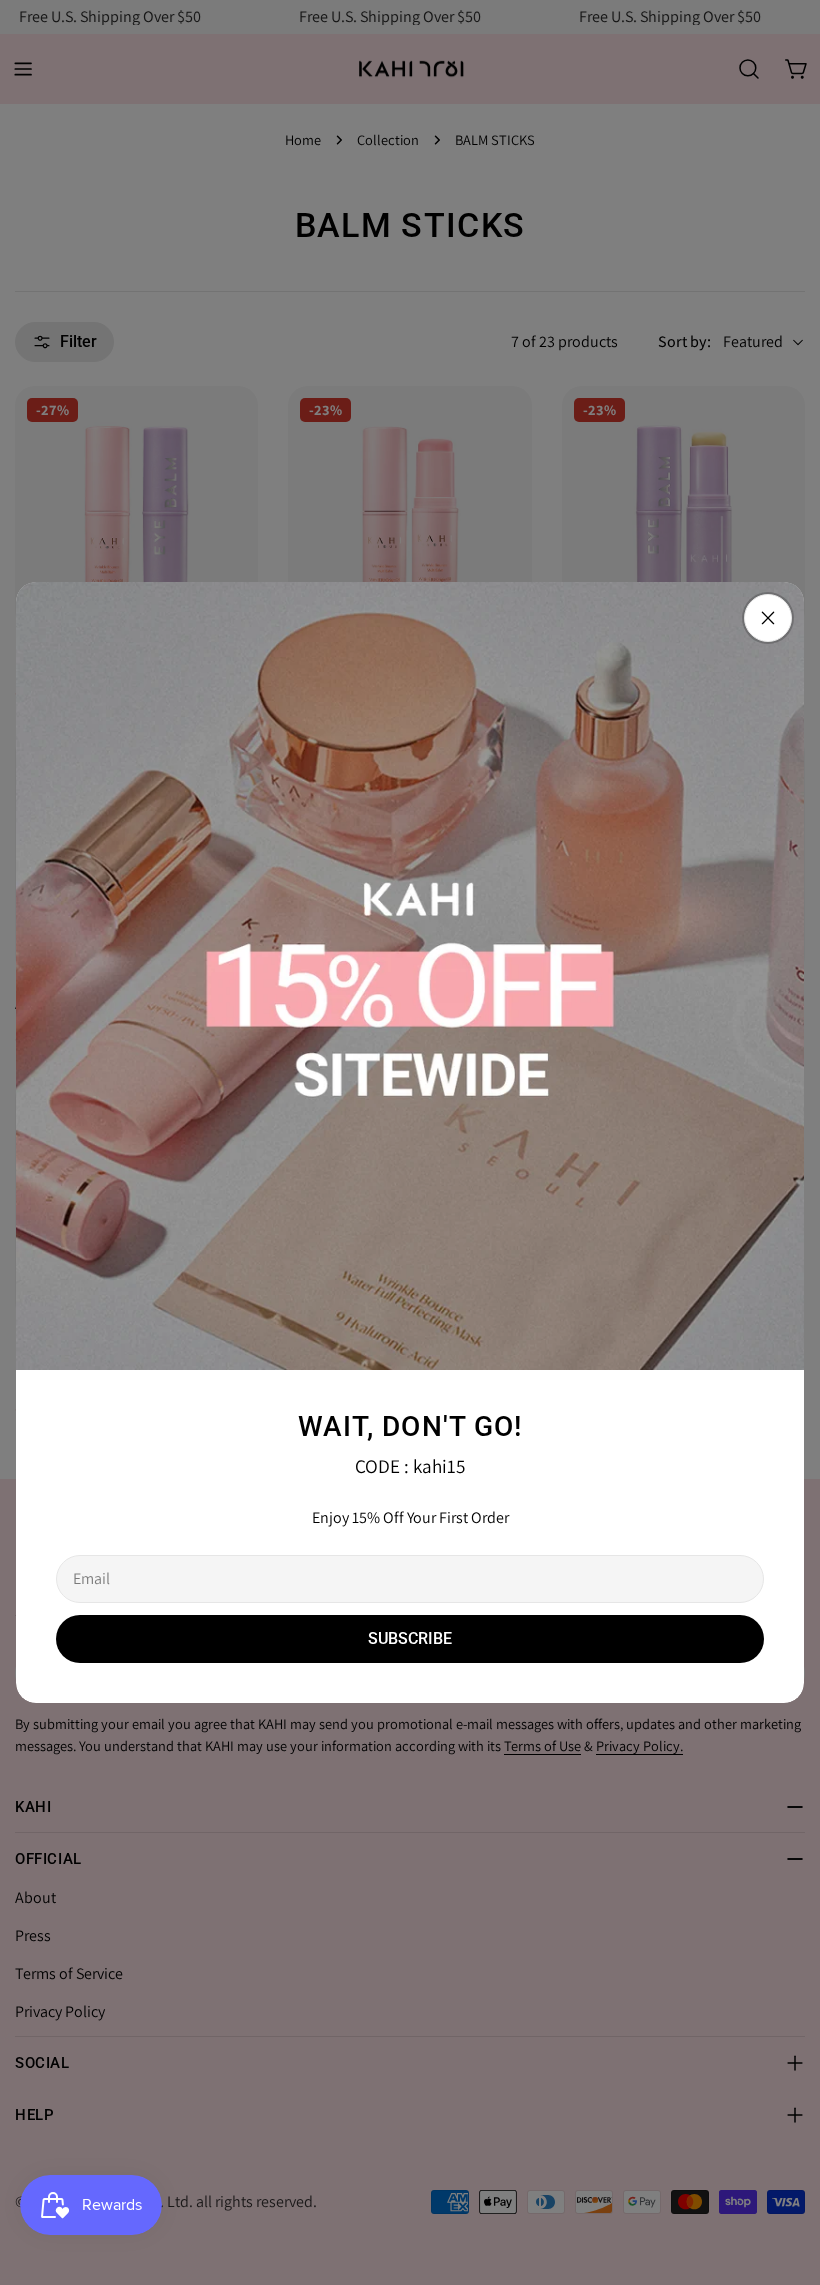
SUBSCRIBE (410, 1638)
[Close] (768, 618)
